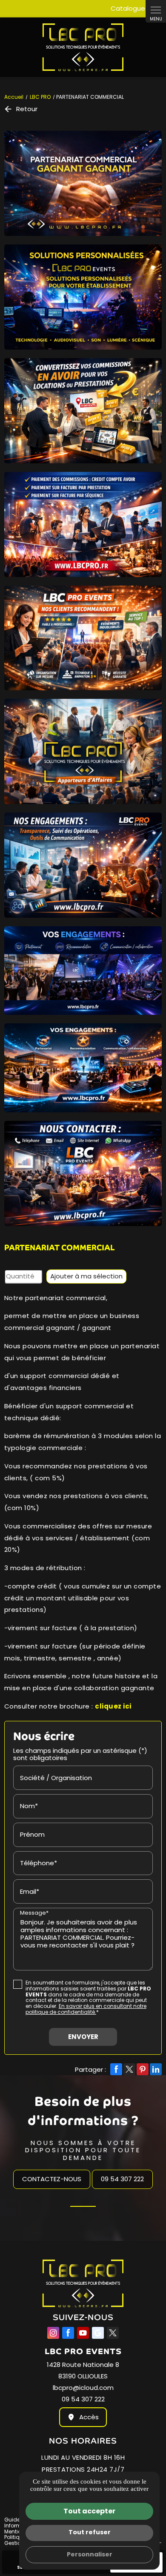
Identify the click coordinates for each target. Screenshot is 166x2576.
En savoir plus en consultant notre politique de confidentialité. (86, 2009)
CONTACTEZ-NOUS (52, 2179)
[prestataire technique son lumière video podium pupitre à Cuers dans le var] (83, 751)
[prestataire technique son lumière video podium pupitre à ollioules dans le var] (83, 1068)
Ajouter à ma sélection (86, 1276)
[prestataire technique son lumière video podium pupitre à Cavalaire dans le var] (83, 638)
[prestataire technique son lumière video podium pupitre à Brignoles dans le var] (83, 411)
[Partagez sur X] (129, 2069)
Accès (89, 2417)
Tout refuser (90, 2532)
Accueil (14, 97)
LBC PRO (41, 97)
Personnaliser (90, 2554)
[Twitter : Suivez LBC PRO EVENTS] (113, 2333)
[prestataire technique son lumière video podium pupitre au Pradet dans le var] (83, 865)
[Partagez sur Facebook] (116, 2069)
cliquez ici (113, 1706)
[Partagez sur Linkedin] (156, 2069)
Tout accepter (89, 2511)
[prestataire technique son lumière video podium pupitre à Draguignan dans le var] (83, 297)
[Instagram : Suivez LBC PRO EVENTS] (53, 2333)
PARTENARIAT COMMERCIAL (59, 1248)
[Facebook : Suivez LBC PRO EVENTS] (68, 2333)
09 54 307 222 (122, 2179)
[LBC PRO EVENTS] (83, 47)
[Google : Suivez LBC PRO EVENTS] (98, 2333)
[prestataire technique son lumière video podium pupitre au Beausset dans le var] (83, 524)
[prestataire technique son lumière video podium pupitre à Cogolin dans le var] (83, 183)
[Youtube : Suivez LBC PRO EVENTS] (83, 2333)
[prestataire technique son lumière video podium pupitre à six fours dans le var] (83, 971)
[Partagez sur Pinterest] (143, 2069)
